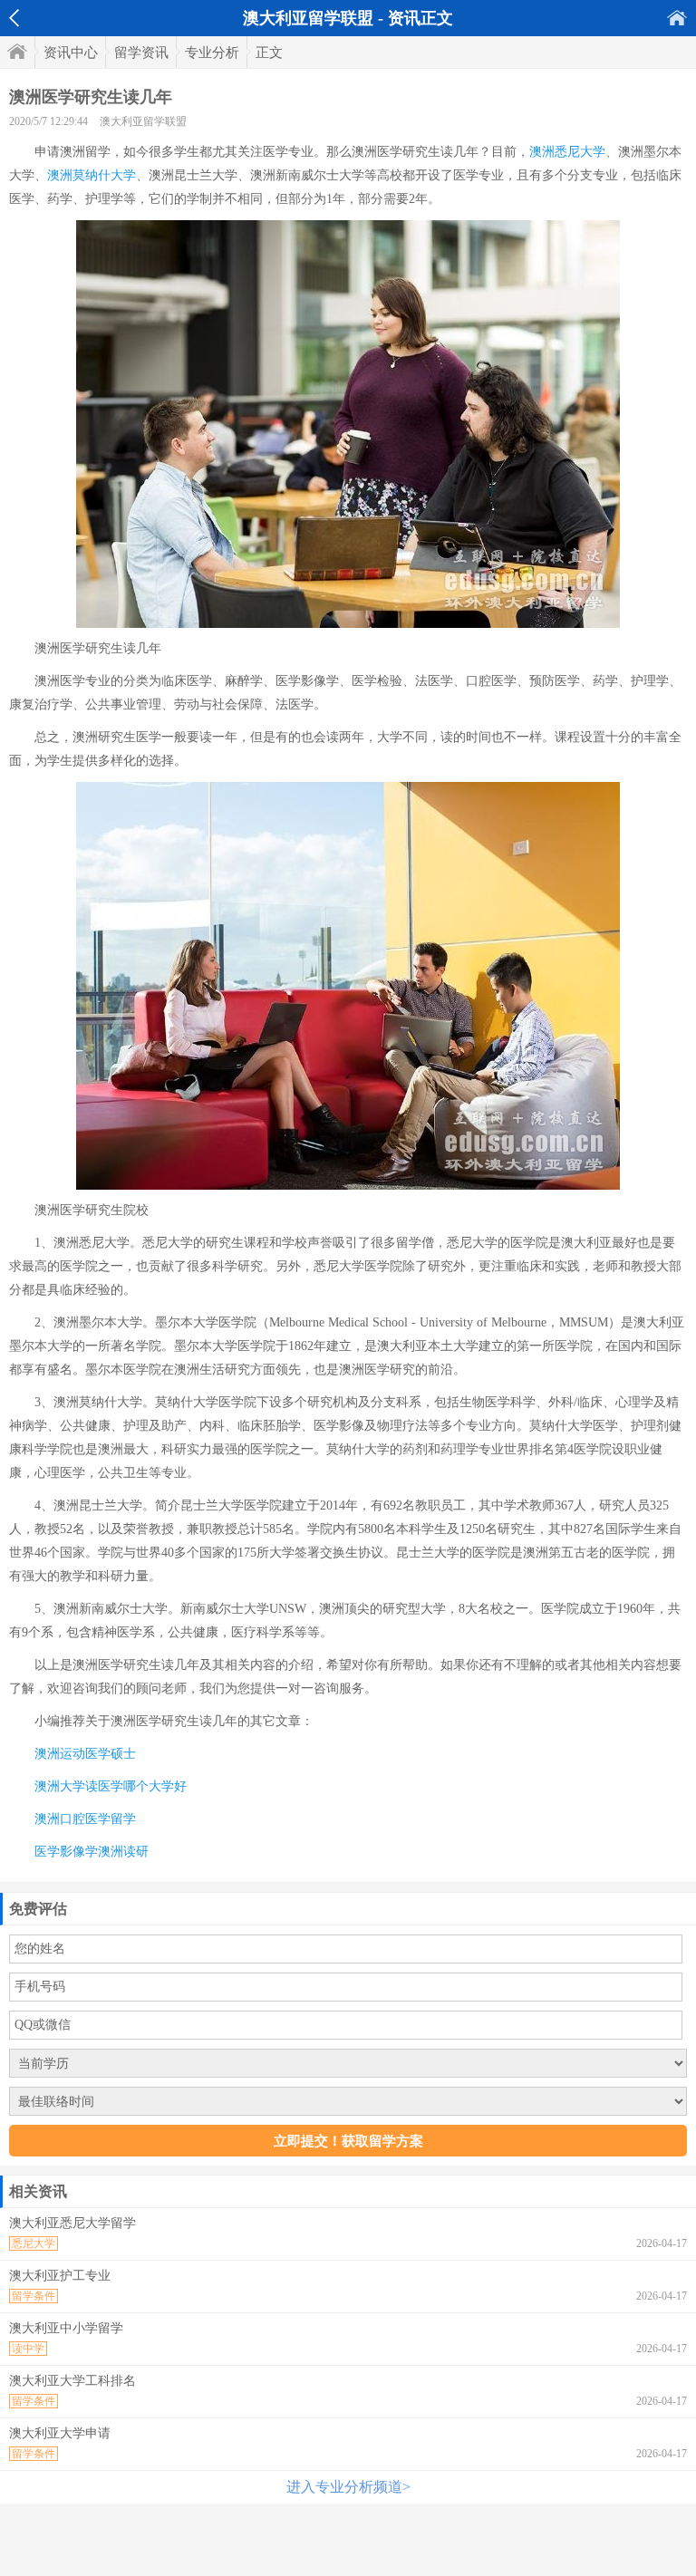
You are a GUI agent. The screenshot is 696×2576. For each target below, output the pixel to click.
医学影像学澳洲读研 (92, 1852)
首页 (677, 18)
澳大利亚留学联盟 (143, 121)
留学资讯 (141, 53)
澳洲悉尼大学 (567, 152)
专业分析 (212, 53)
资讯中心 (71, 53)
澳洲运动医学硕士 (85, 1754)
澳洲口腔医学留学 (85, 1819)
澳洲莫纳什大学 (92, 175)
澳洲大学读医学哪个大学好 (111, 1786)
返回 (14, 18)
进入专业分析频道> (348, 2487)
